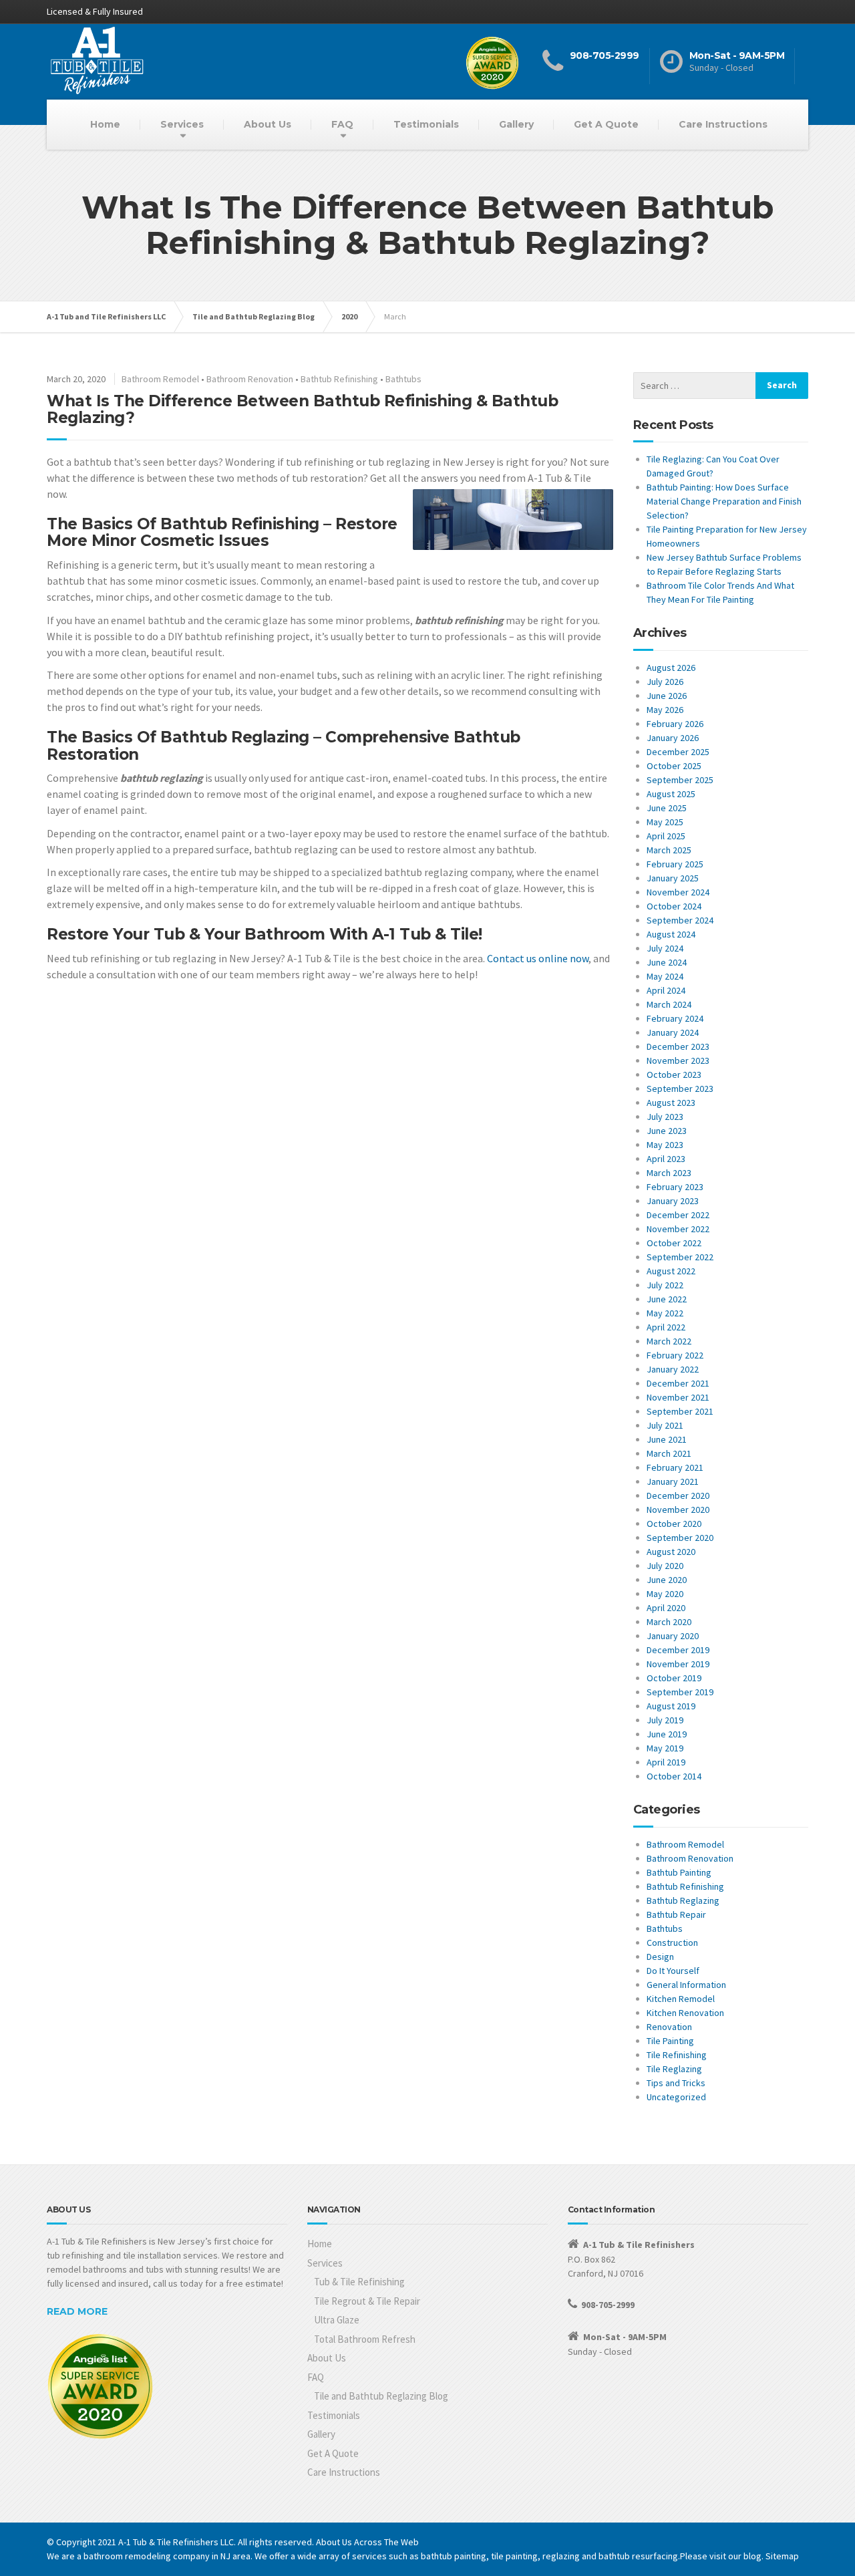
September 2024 (680, 920)
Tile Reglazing (674, 2069)
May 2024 (665, 976)
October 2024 (674, 906)
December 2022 (678, 1215)
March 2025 (669, 850)
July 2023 (665, 1117)
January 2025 (673, 878)
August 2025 (671, 794)
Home (105, 124)
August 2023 (671, 1103)
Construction (672, 1943)
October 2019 (674, 1678)
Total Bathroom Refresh (365, 2339)
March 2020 (669, 1622)
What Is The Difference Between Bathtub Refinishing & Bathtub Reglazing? (302, 409)
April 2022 (666, 1327)
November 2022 (678, 1229)
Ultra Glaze (337, 2320)
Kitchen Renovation (685, 2013)
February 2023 (675, 1187)
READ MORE (77, 2311)
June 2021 (667, 1439)
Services (182, 124)
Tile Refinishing (677, 2055)
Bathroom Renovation (250, 379)
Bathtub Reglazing (683, 1900)
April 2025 (666, 836)
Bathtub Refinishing (339, 379)
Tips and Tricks (676, 2083)
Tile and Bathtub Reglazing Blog (381, 2396)
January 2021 (673, 1481)
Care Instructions (723, 124)
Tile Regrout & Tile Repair (367, 2301)
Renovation (669, 2027)
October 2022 (674, 1243)
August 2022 (671, 1271)
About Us (268, 124)
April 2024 (666, 990)
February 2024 (675, 1018)
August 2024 (671, 934)
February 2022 (675, 1355)
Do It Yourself (673, 1971)
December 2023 (678, 1046)
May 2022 (665, 1313)
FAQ (342, 124)
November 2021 (678, 1397)
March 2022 (669, 1341)
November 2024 (678, 892)
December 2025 (678, 752)
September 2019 (680, 1692)
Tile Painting (670, 2041)
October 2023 (674, 1075)
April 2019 (666, 1762)
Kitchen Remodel (681, 1999)
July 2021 (665, 1425)
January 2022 (673, 1369)
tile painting (514, 2556)
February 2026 (675, 724)
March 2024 (669, 1004)
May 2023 (665, 1145)
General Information (686, 1985)
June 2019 (667, 1734)
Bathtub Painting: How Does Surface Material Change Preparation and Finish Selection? (724, 501)
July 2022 (665, 1285)
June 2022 (667, 1299)
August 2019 (671, 1706)
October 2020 (674, 1524)
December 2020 (678, 1495)
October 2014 (674, 1776)
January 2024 (673, 1032)
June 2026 (667, 696)
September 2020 (680, 1538)
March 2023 (669, 1173)
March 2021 (669, 1453)
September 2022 (680, 1257)
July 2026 (665, 682)
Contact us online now (538, 958)
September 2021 (680, 1411)
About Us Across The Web (367, 2542)
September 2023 (680, 1089)
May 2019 (665, 1748)
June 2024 (667, 962)
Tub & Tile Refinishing (359, 2282)
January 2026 (673, 738)
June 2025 (667, 808)
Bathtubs (403, 379)
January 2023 (673, 1201)
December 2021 (678, 1383)
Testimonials (426, 124)
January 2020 (673, 1636)
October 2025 (674, 766)
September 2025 (680, 780)
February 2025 (675, 864)
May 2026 (665, 710)
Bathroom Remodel (160, 379)
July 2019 (665, 1720)
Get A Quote (606, 124)
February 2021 (675, 1467)
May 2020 (665, 1594)
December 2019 (678, 1650)
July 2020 (665, 1566)
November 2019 (678, 1664)
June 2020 (667, 1580)
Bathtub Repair (676, 1914)
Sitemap (782, 2556)
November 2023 (678, 1060)
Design (660, 1957)
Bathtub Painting (679, 1872)
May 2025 (665, 822)
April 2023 (666, 1159)
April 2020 (666, 1608)
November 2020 (678, 1510)
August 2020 (671, 1552)
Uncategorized (676, 2097)
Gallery (516, 124)
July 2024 (665, 948)
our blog (745, 2556)
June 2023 (667, 1131)
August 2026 (671, 668)
